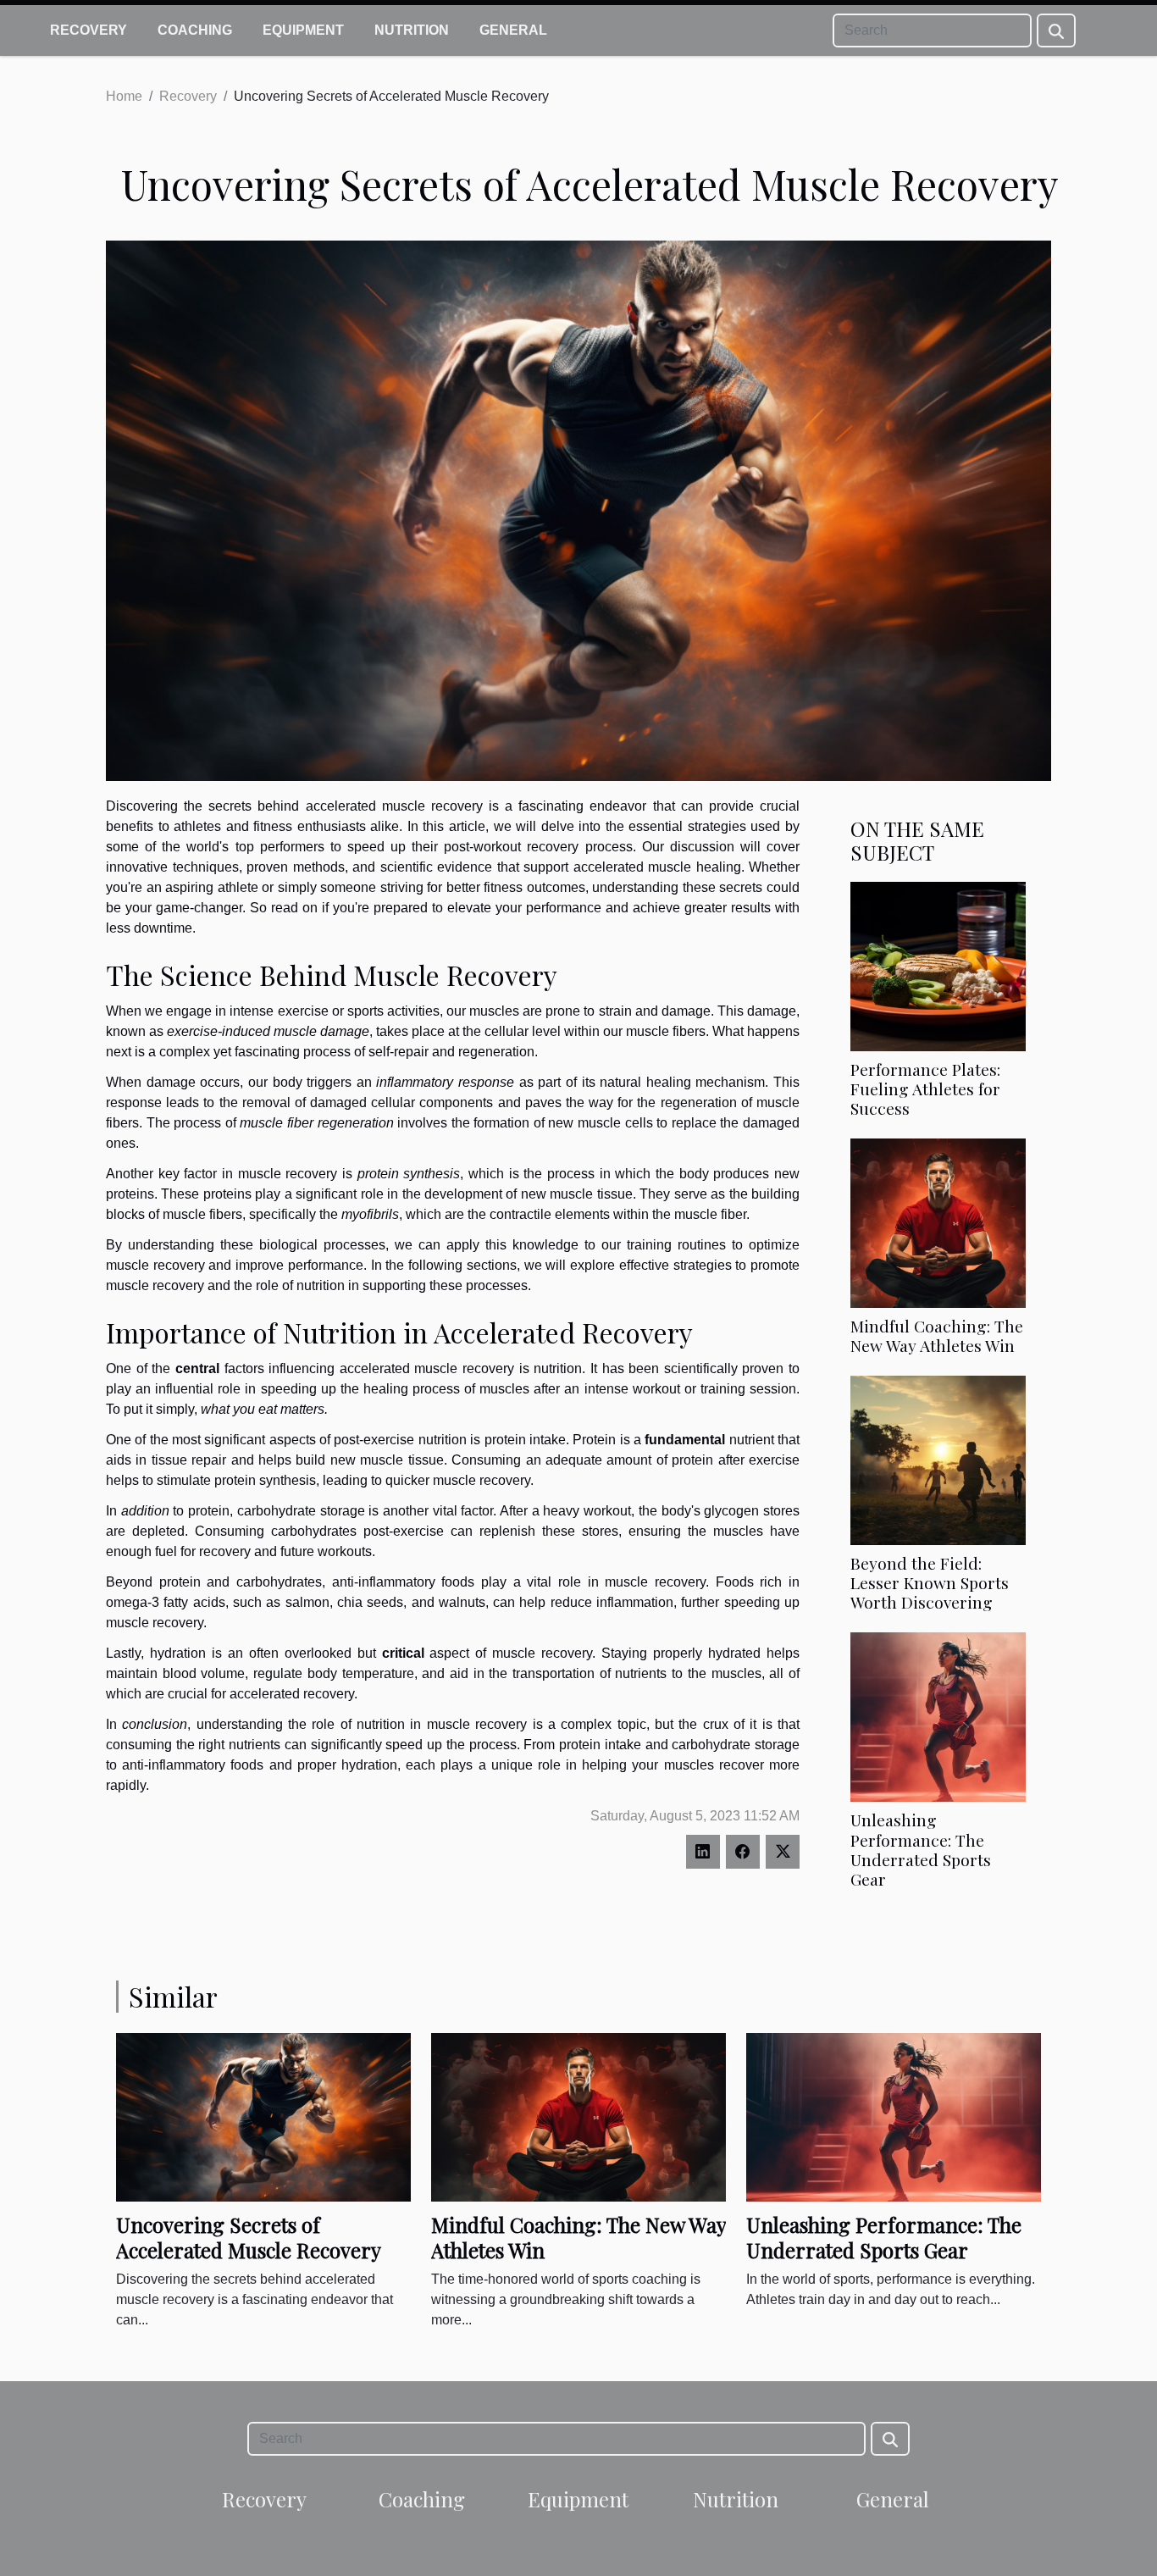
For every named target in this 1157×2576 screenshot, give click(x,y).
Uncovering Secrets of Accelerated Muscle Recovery (249, 2237)
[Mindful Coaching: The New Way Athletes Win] (938, 1223)
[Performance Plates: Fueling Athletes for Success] (938, 965)
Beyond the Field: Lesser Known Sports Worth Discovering (930, 1582)
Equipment (303, 30)
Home (124, 96)
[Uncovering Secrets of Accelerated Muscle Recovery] (263, 2116)
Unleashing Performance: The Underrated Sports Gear (921, 1849)
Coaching (195, 30)
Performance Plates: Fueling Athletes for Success (925, 1089)
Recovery (89, 30)
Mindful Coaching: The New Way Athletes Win (937, 1335)
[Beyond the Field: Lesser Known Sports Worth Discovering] (938, 1460)
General (513, 30)
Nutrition (412, 30)
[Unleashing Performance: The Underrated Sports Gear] (938, 1717)
